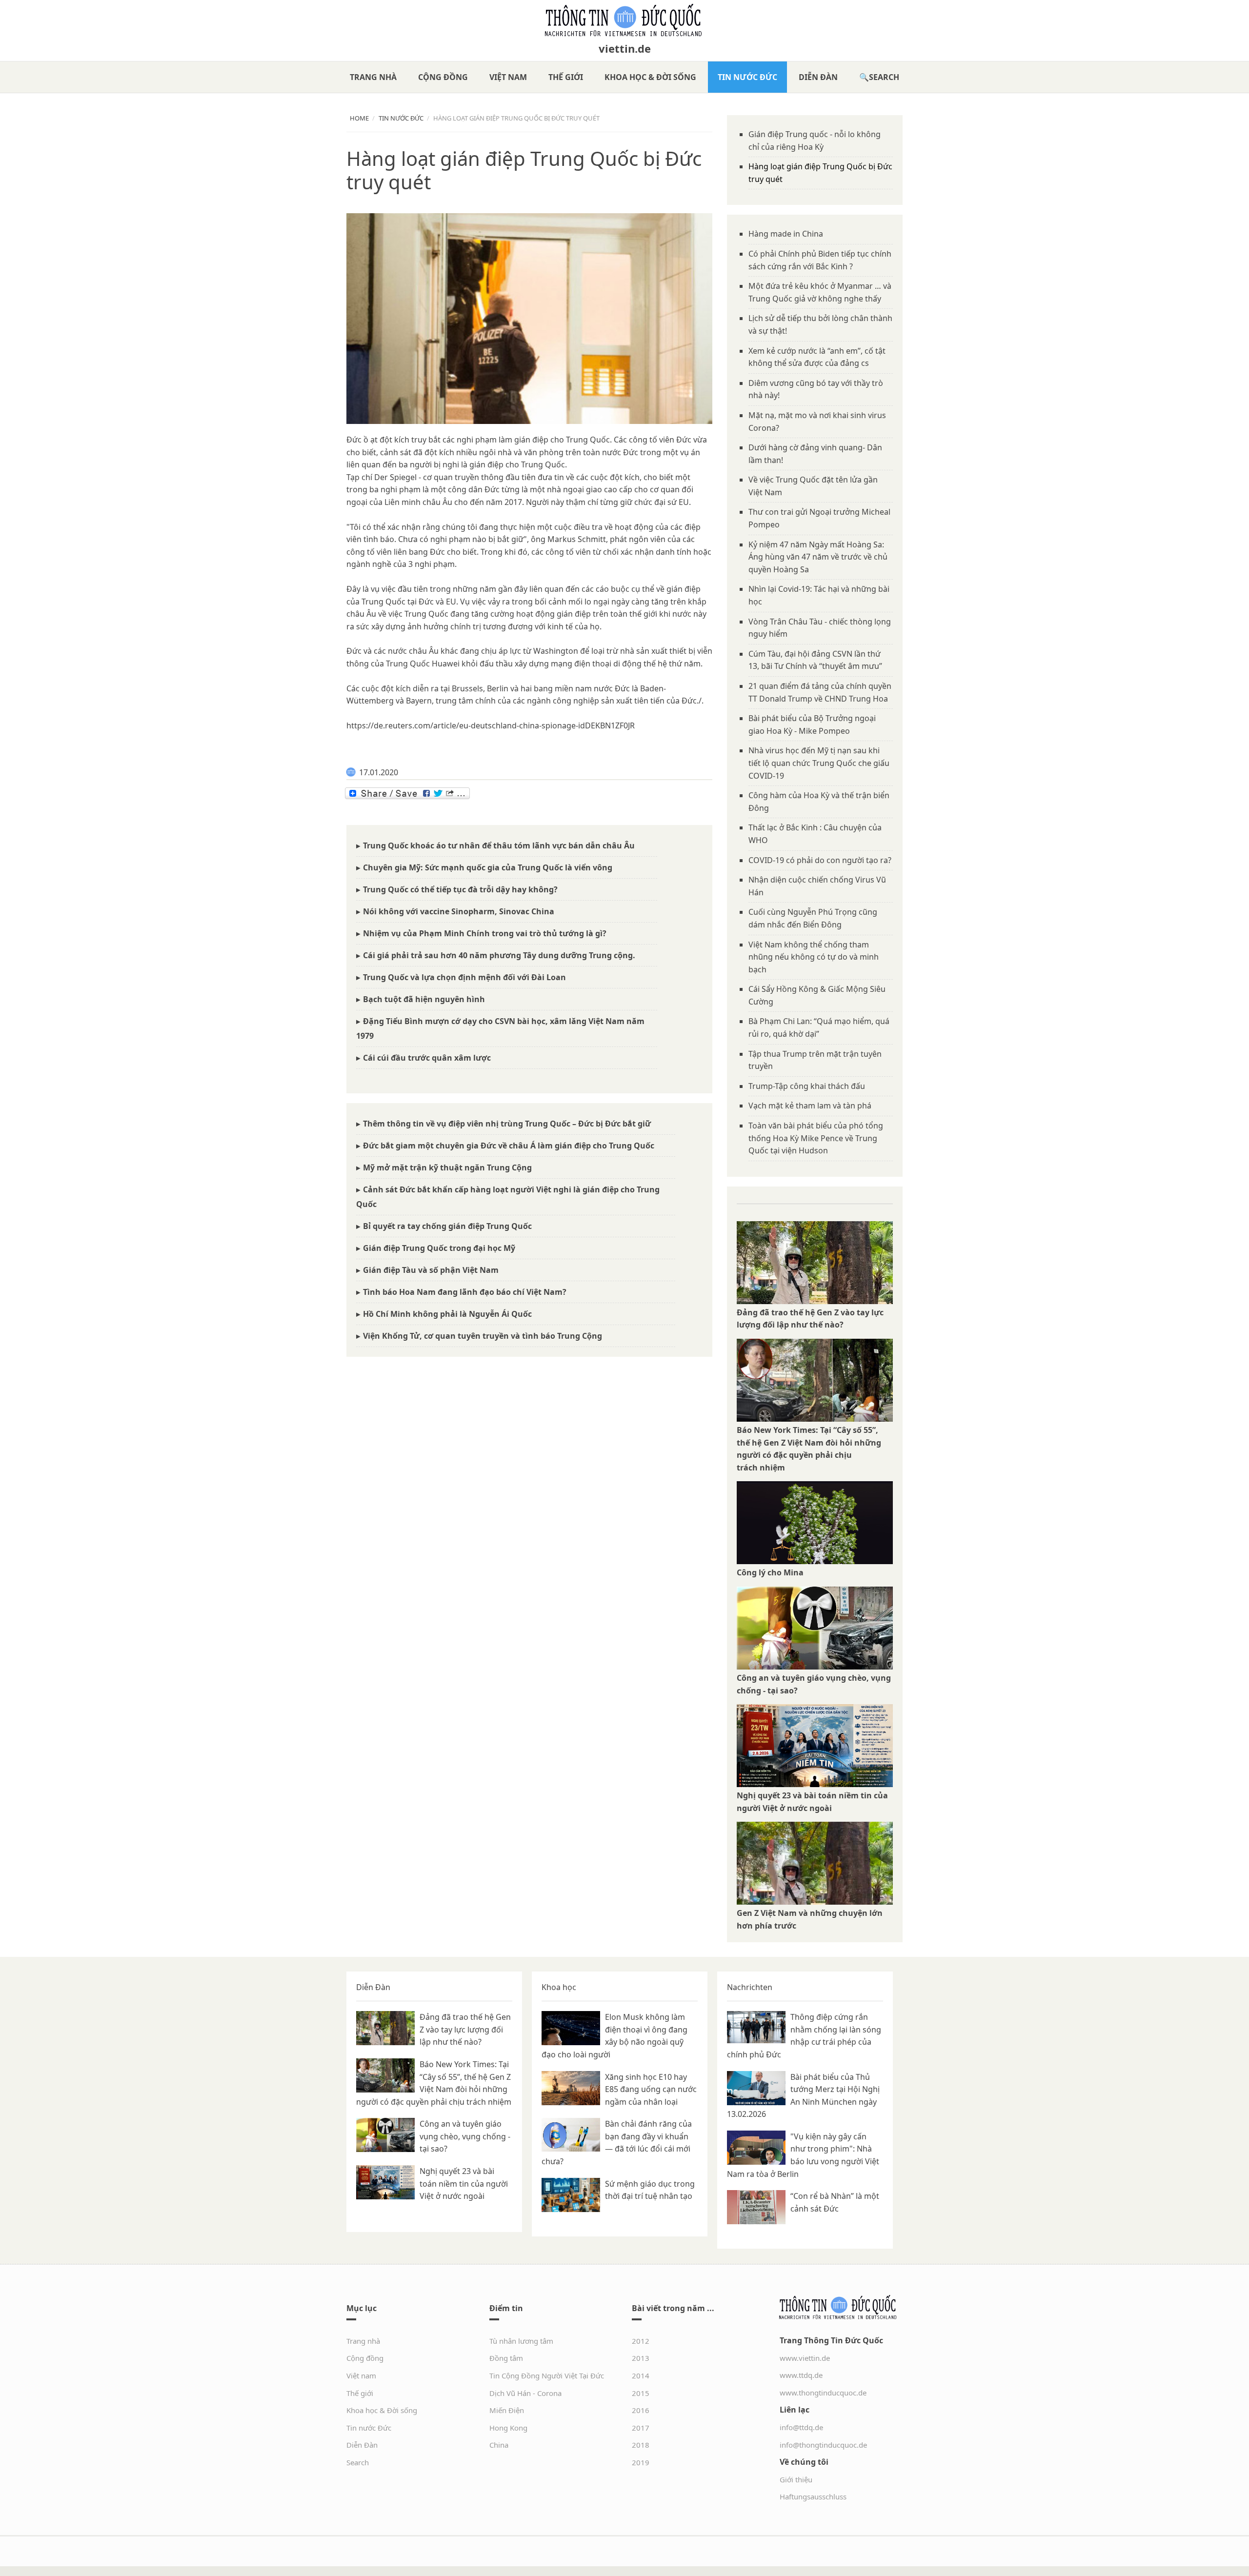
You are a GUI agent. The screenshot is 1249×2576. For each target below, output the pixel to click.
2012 (641, 2341)
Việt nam (508, 77)
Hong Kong (508, 2428)
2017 (641, 2428)
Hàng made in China (786, 234)
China (499, 2445)
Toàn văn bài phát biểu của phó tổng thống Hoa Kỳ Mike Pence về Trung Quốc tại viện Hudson (816, 1138)
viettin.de (625, 48)
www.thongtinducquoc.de (823, 2393)
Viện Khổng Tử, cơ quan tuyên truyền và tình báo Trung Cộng (483, 1336)
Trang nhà (373, 77)
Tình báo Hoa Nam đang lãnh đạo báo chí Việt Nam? (465, 1292)
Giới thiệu (796, 2479)
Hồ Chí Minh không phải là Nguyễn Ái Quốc (447, 1314)
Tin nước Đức (747, 77)
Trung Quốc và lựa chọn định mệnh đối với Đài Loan (464, 977)
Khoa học (559, 1987)
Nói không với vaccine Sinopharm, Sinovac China (459, 911)
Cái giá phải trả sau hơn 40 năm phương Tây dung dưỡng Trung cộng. (499, 955)
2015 (641, 2393)
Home (359, 118)
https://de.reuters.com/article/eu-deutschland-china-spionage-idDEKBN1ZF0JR (491, 725)
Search (884, 77)
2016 (641, 2410)
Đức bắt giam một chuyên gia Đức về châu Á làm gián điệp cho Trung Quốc (509, 1146)
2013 (641, 2358)
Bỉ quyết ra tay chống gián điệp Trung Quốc (447, 1226)
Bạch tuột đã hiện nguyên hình (424, 999)
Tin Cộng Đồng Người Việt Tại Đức (547, 2375)
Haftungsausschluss (813, 2496)
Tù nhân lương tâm (521, 2341)
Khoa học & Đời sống (650, 77)
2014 (641, 2375)
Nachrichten (750, 1987)
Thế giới (566, 77)
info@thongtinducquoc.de (823, 2445)
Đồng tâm (506, 2358)
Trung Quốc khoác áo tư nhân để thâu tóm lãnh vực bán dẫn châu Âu (499, 845)
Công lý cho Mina (770, 1572)
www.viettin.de (805, 2358)
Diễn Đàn (818, 77)
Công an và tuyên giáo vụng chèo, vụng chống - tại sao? (465, 2136)
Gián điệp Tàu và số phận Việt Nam (431, 1270)
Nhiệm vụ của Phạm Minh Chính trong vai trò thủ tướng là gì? (485, 933)
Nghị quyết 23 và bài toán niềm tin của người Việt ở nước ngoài (464, 2184)
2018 (641, 2445)
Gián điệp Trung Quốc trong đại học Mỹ (439, 1248)
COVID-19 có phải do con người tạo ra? (820, 860)
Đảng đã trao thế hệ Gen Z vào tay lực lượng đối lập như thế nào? (465, 2029)
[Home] (624, 20)
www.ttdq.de (801, 2375)
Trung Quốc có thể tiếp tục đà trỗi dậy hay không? (460, 889)
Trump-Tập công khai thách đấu (807, 1086)
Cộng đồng (443, 77)
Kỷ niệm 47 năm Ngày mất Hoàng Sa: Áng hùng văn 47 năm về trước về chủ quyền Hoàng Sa (818, 557)
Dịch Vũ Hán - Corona (525, 2393)
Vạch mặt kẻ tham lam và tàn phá (810, 1106)
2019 (641, 2462)
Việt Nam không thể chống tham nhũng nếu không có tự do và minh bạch (814, 957)
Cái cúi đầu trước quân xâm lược (427, 1058)
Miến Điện (507, 2410)
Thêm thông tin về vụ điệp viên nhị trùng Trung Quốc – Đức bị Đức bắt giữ (507, 1124)
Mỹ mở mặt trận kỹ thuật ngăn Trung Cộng (447, 1167)
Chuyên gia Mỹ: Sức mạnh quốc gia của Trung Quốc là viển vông (488, 867)
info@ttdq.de (801, 2427)
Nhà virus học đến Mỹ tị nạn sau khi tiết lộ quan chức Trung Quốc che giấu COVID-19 (819, 763)
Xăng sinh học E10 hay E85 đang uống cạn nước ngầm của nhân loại (651, 2089)
